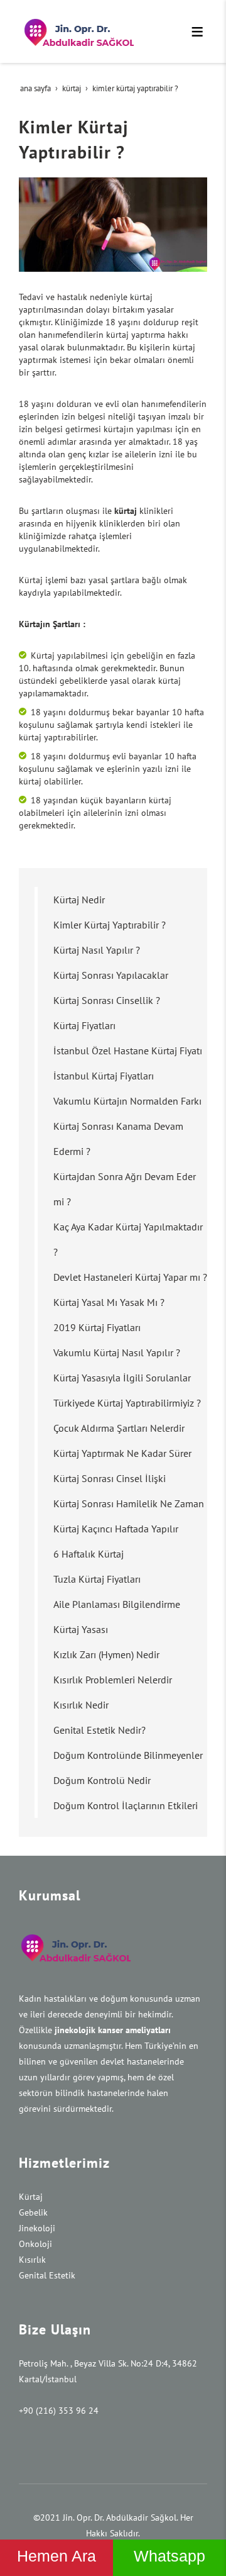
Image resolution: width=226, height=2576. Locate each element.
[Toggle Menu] (197, 31)
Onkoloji (35, 2244)
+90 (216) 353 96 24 (59, 2411)
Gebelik (33, 2212)
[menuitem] (121, 900)
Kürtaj (31, 2197)
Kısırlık (32, 2260)
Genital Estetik (47, 2275)
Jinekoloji (37, 2228)
